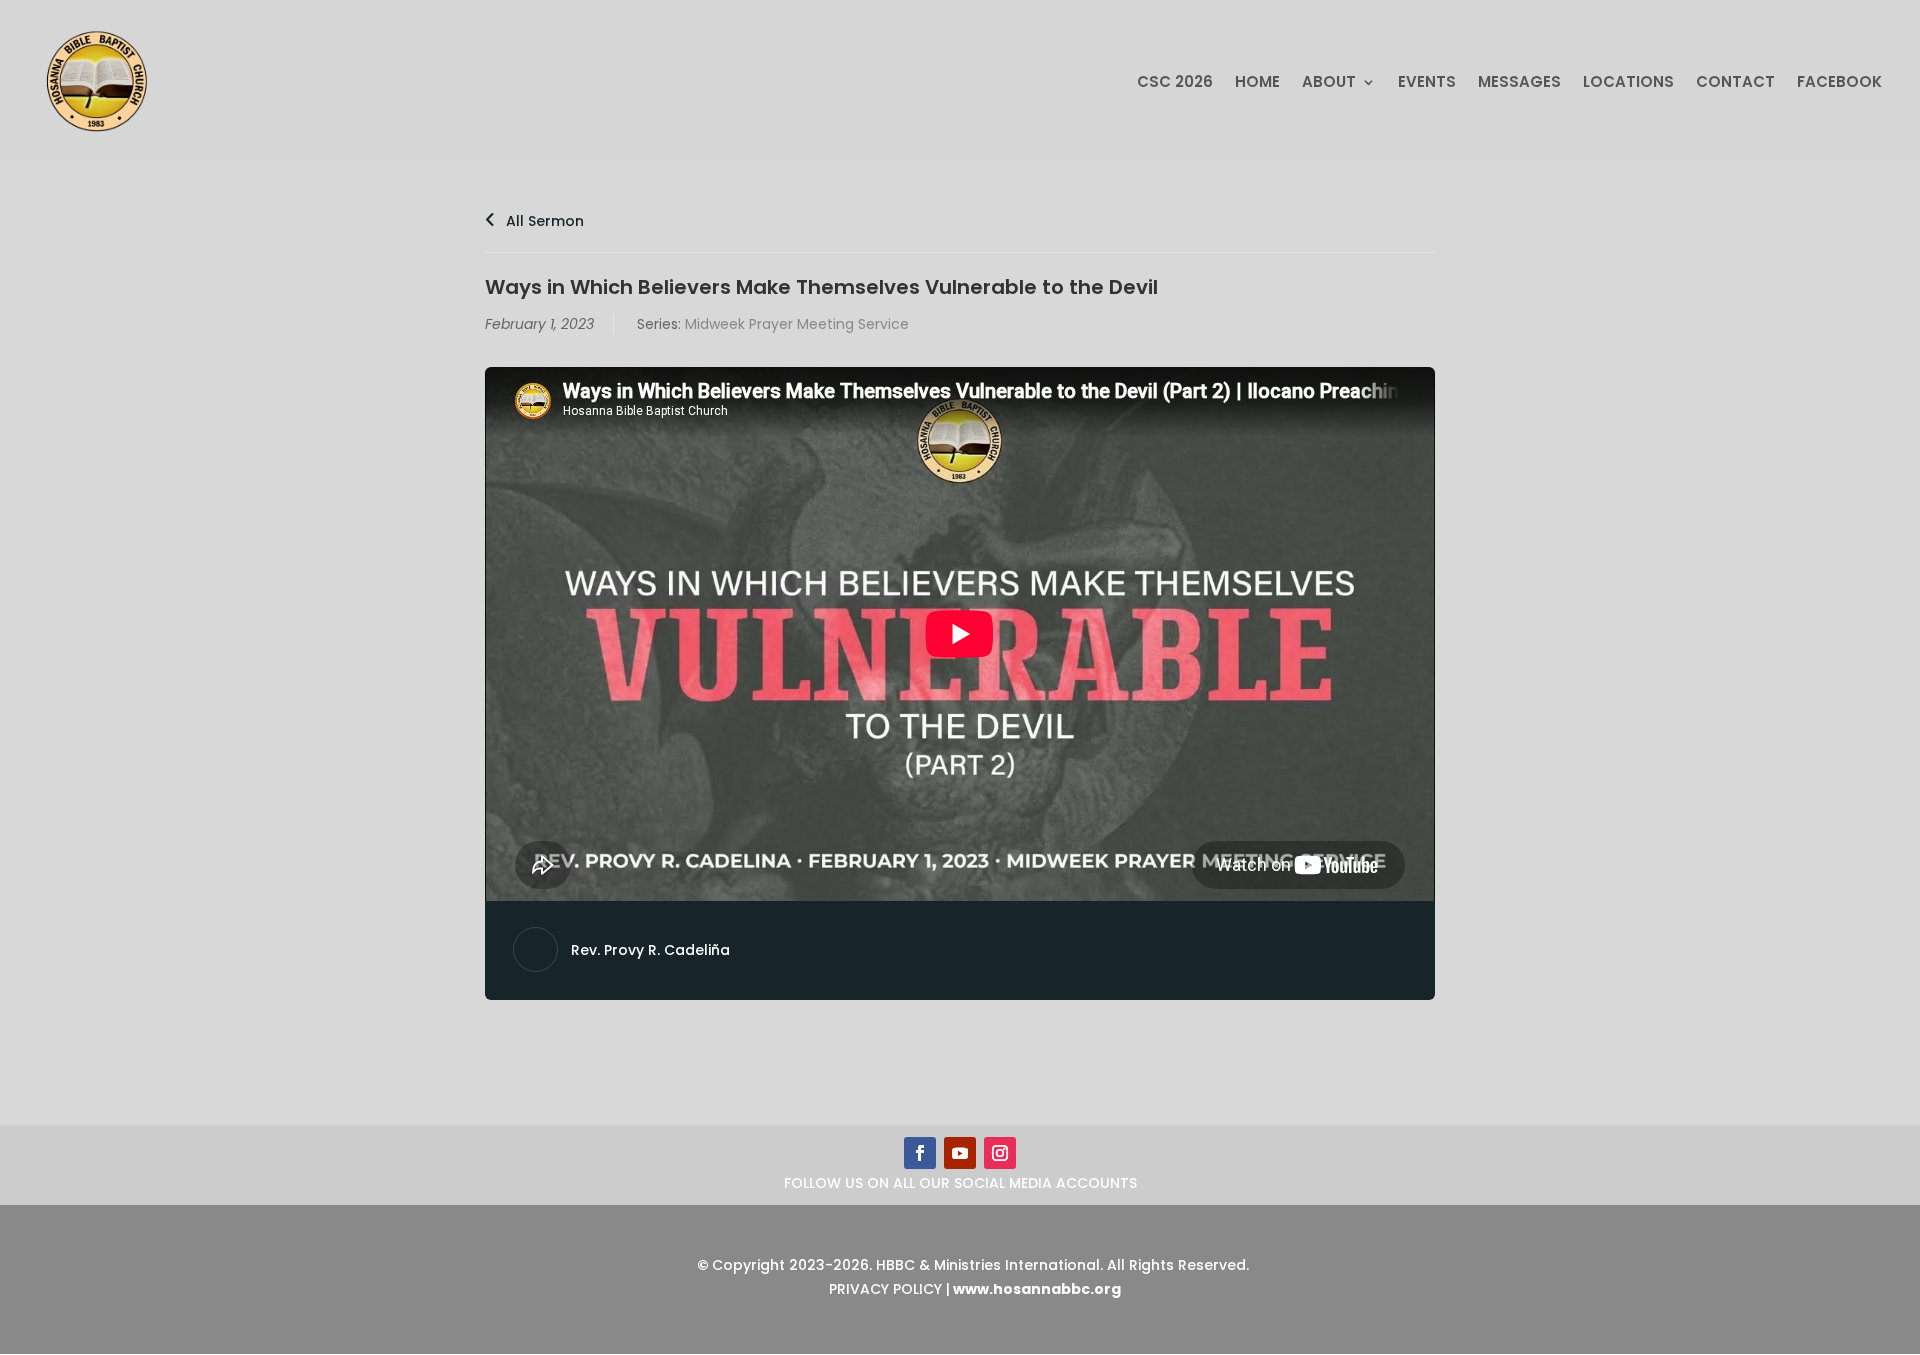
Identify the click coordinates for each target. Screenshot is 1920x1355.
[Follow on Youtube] (960, 1153)
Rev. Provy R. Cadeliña (650, 950)
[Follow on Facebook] (920, 1153)
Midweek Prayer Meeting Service (797, 324)
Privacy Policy (885, 1289)
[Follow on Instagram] (1000, 1153)
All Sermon (543, 221)
